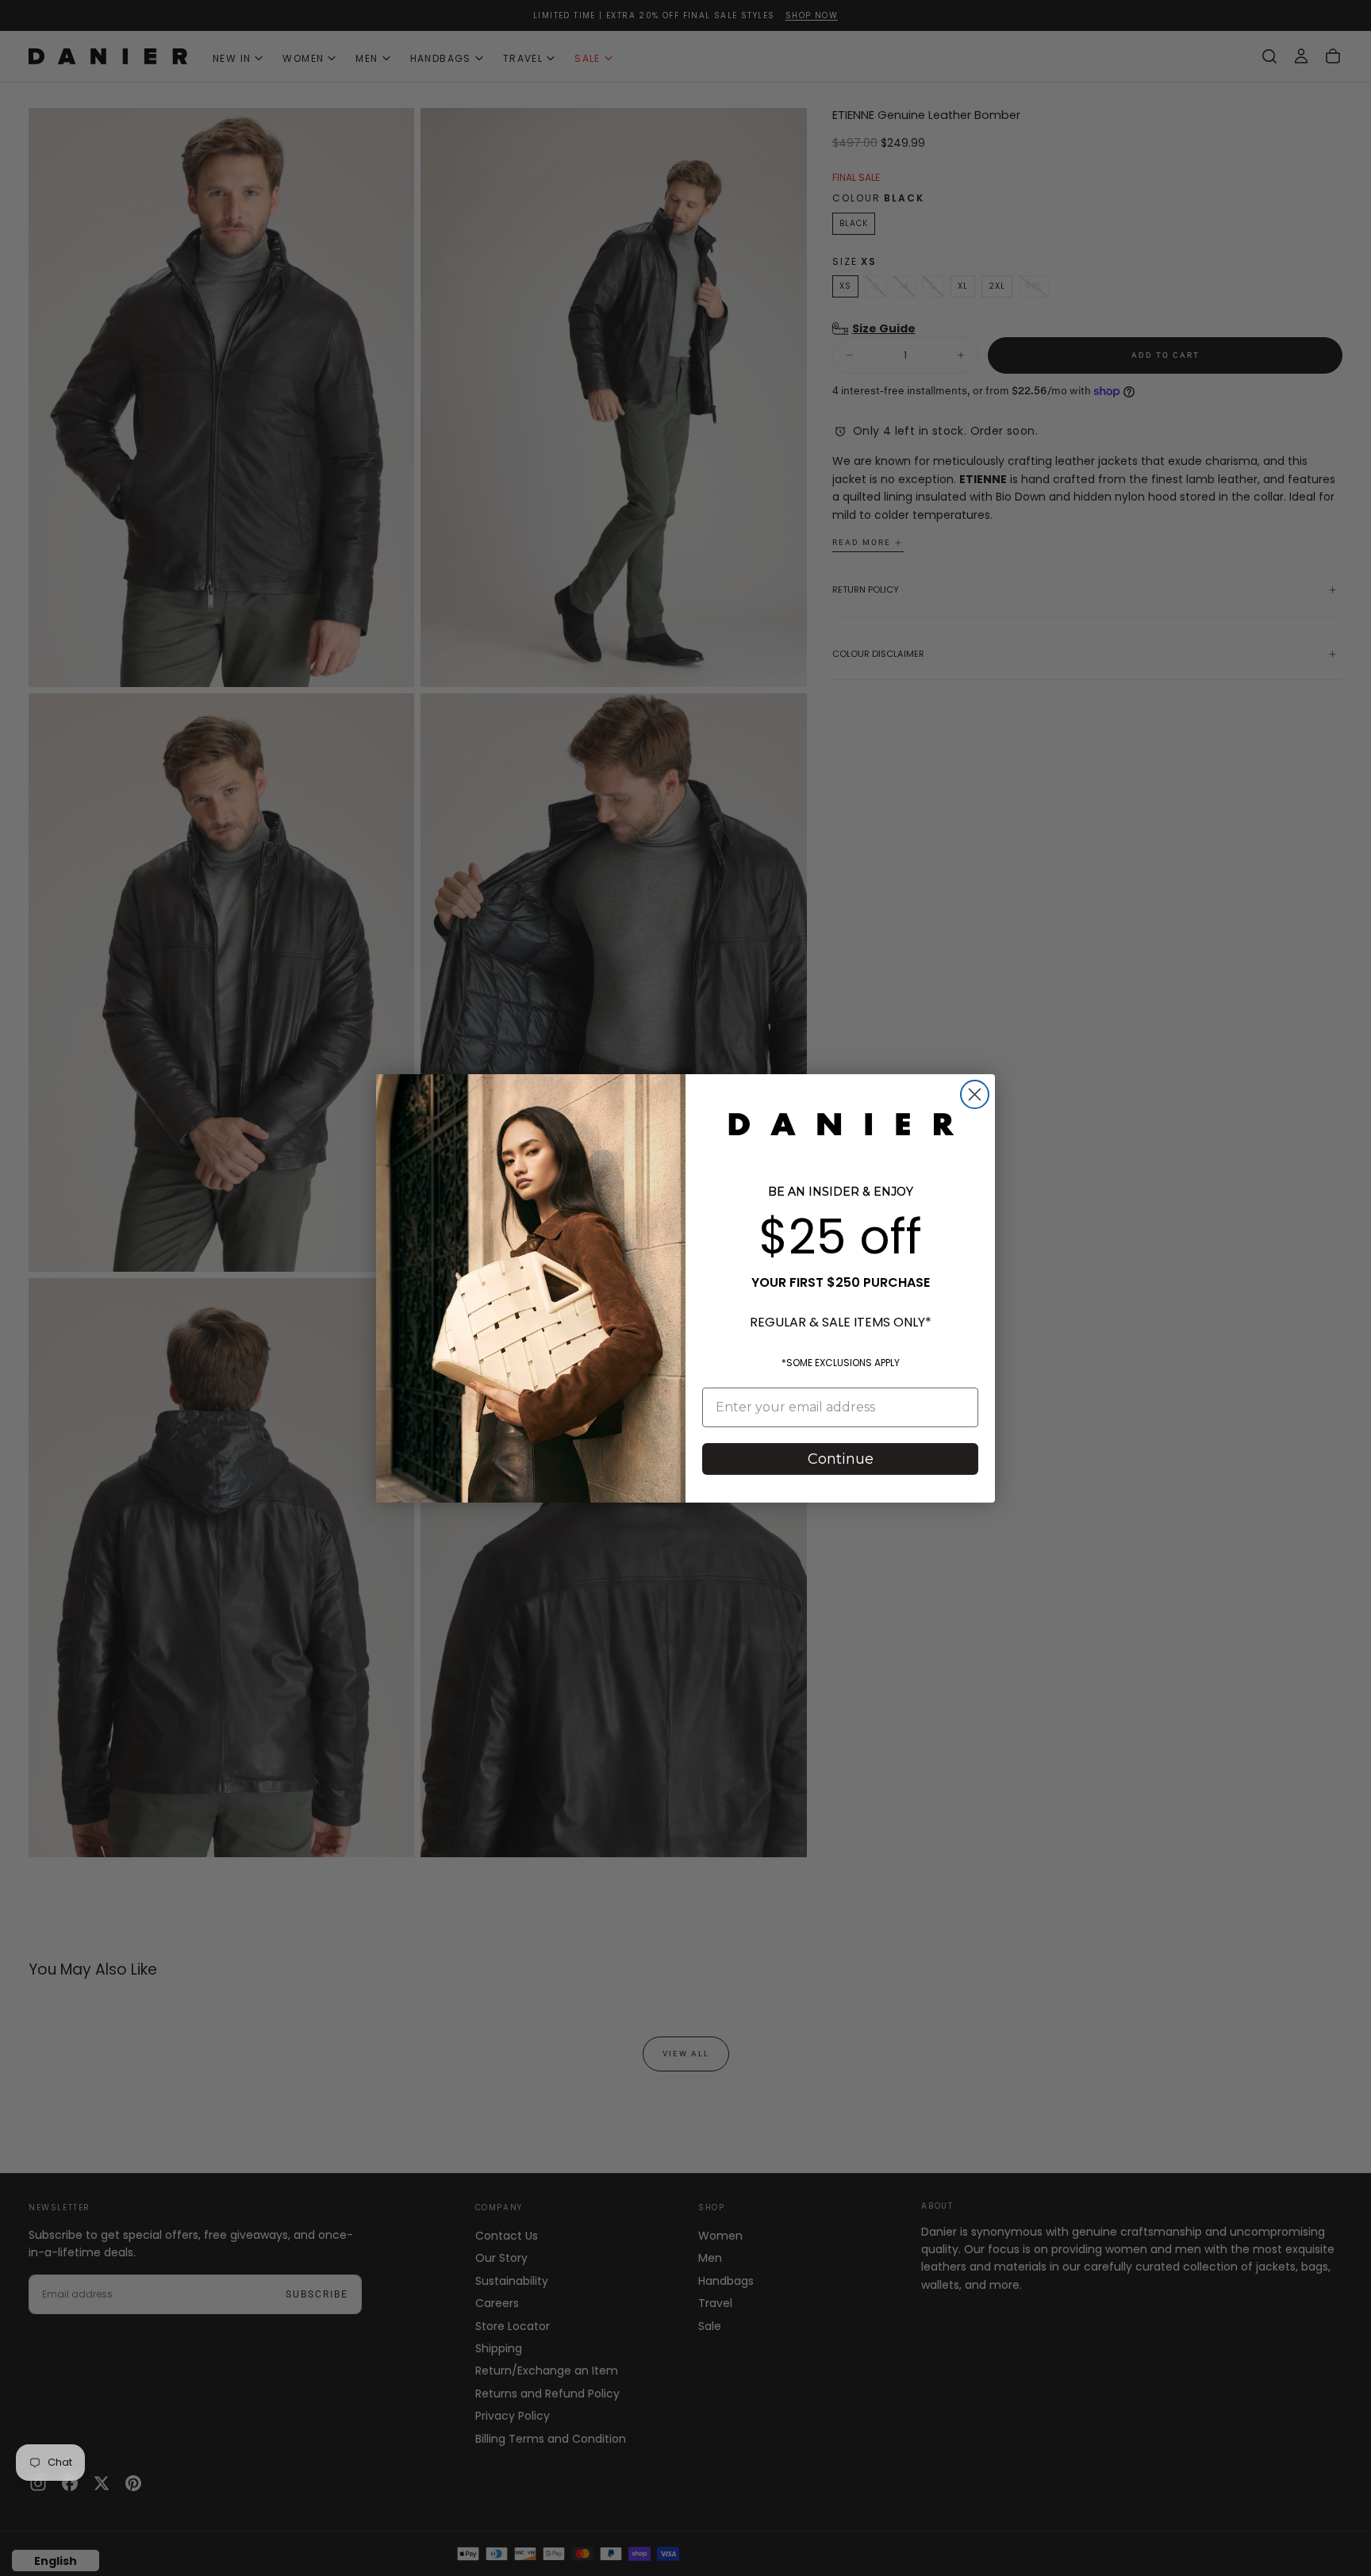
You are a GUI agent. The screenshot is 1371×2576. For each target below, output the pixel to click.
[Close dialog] (975, 1094)
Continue (841, 1459)
